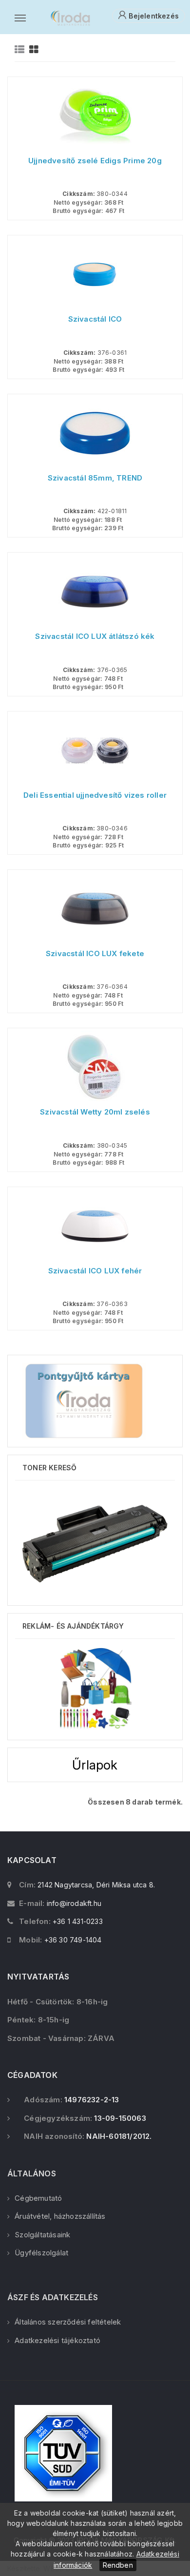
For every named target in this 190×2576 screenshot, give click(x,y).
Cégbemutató (38, 2198)
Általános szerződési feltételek (68, 2322)
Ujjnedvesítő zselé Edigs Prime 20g (95, 161)
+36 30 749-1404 (73, 1940)
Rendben (118, 2565)
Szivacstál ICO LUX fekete (95, 954)
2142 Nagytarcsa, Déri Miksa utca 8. (96, 1885)
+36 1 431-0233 (78, 1921)
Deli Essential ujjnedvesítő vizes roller (95, 795)
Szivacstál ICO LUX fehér (95, 1271)
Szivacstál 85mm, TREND (95, 478)
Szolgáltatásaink (42, 2235)
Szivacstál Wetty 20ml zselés (95, 1112)
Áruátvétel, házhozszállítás (60, 2216)
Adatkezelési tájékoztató (57, 2340)
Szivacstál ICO (95, 319)
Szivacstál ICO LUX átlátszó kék (95, 636)
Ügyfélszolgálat (41, 2253)
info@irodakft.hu (74, 1903)
